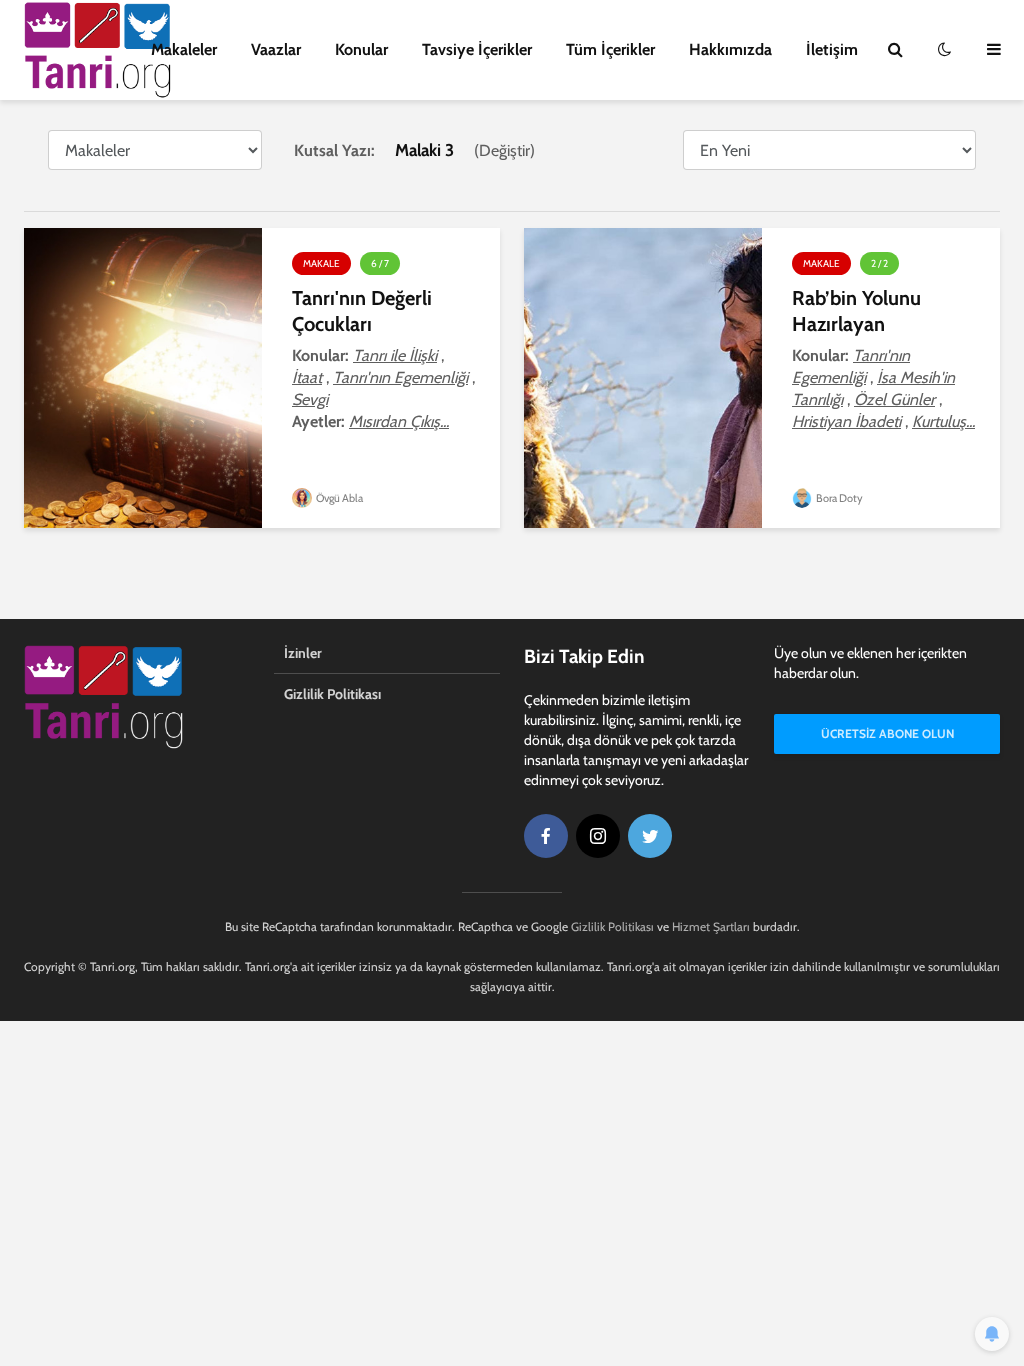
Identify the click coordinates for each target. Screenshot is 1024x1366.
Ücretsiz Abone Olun (887, 733)
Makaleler (184, 49)
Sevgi (310, 399)
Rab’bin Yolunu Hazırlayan (856, 311)
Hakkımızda (730, 49)
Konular (361, 49)
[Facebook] (546, 836)
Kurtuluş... (943, 421)
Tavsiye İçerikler (477, 49)
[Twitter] (650, 836)
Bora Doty (838, 498)
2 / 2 (879, 263)
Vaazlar (276, 49)
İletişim (832, 49)
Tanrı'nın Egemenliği (400, 377)
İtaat (307, 377)
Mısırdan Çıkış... (399, 421)
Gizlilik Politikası (332, 694)
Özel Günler (894, 399)
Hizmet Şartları (711, 926)
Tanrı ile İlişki (395, 355)
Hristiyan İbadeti (846, 421)
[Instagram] (598, 836)
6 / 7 (380, 263)
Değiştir (504, 150)
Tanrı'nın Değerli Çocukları (362, 311)
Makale (321, 263)
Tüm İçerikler (610, 49)
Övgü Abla (338, 498)
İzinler (303, 653)
